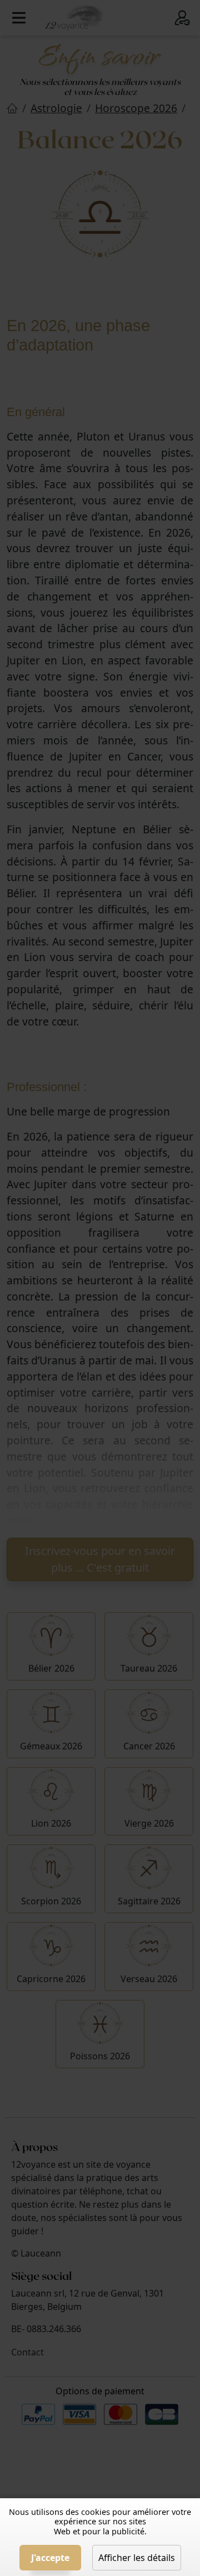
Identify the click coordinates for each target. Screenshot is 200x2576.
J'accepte (50, 2558)
